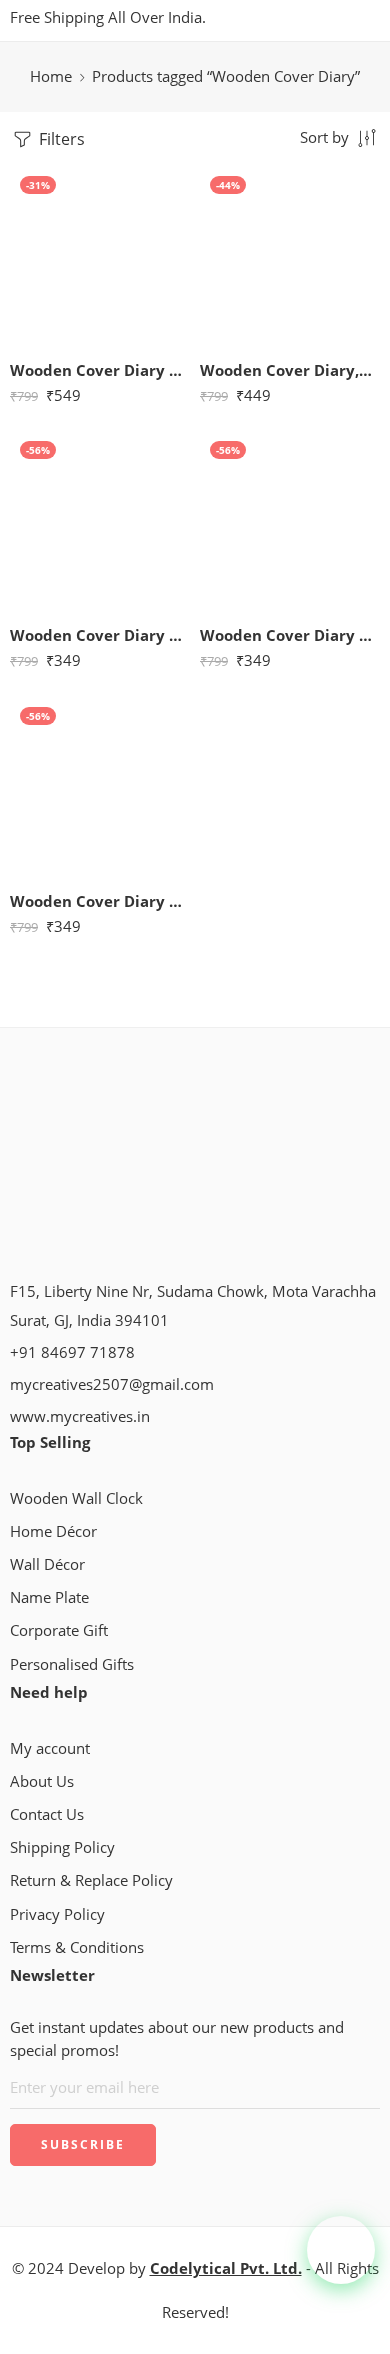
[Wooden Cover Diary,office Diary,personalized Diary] (290, 256)
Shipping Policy (62, 1847)
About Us (42, 1781)
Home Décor (53, 1531)
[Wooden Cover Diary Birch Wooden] (100, 256)
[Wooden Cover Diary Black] (100, 787)
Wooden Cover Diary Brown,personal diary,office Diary (100, 635)
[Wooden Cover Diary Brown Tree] (290, 521)
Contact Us (47, 1814)
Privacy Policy (57, 1914)
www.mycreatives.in (80, 1416)
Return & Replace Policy (91, 1880)
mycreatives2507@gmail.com (112, 1384)
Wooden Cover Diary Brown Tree (290, 635)
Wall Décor (47, 1564)
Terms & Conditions (77, 1947)
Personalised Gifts (72, 1664)
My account (50, 1748)
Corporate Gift (59, 1630)
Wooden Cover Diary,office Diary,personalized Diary (290, 370)
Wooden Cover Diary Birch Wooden (100, 370)
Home (51, 76)
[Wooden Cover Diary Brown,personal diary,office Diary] (100, 521)
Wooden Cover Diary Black (100, 901)
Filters (60, 139)
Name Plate (49, 1597)
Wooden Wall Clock (76, 1498)
